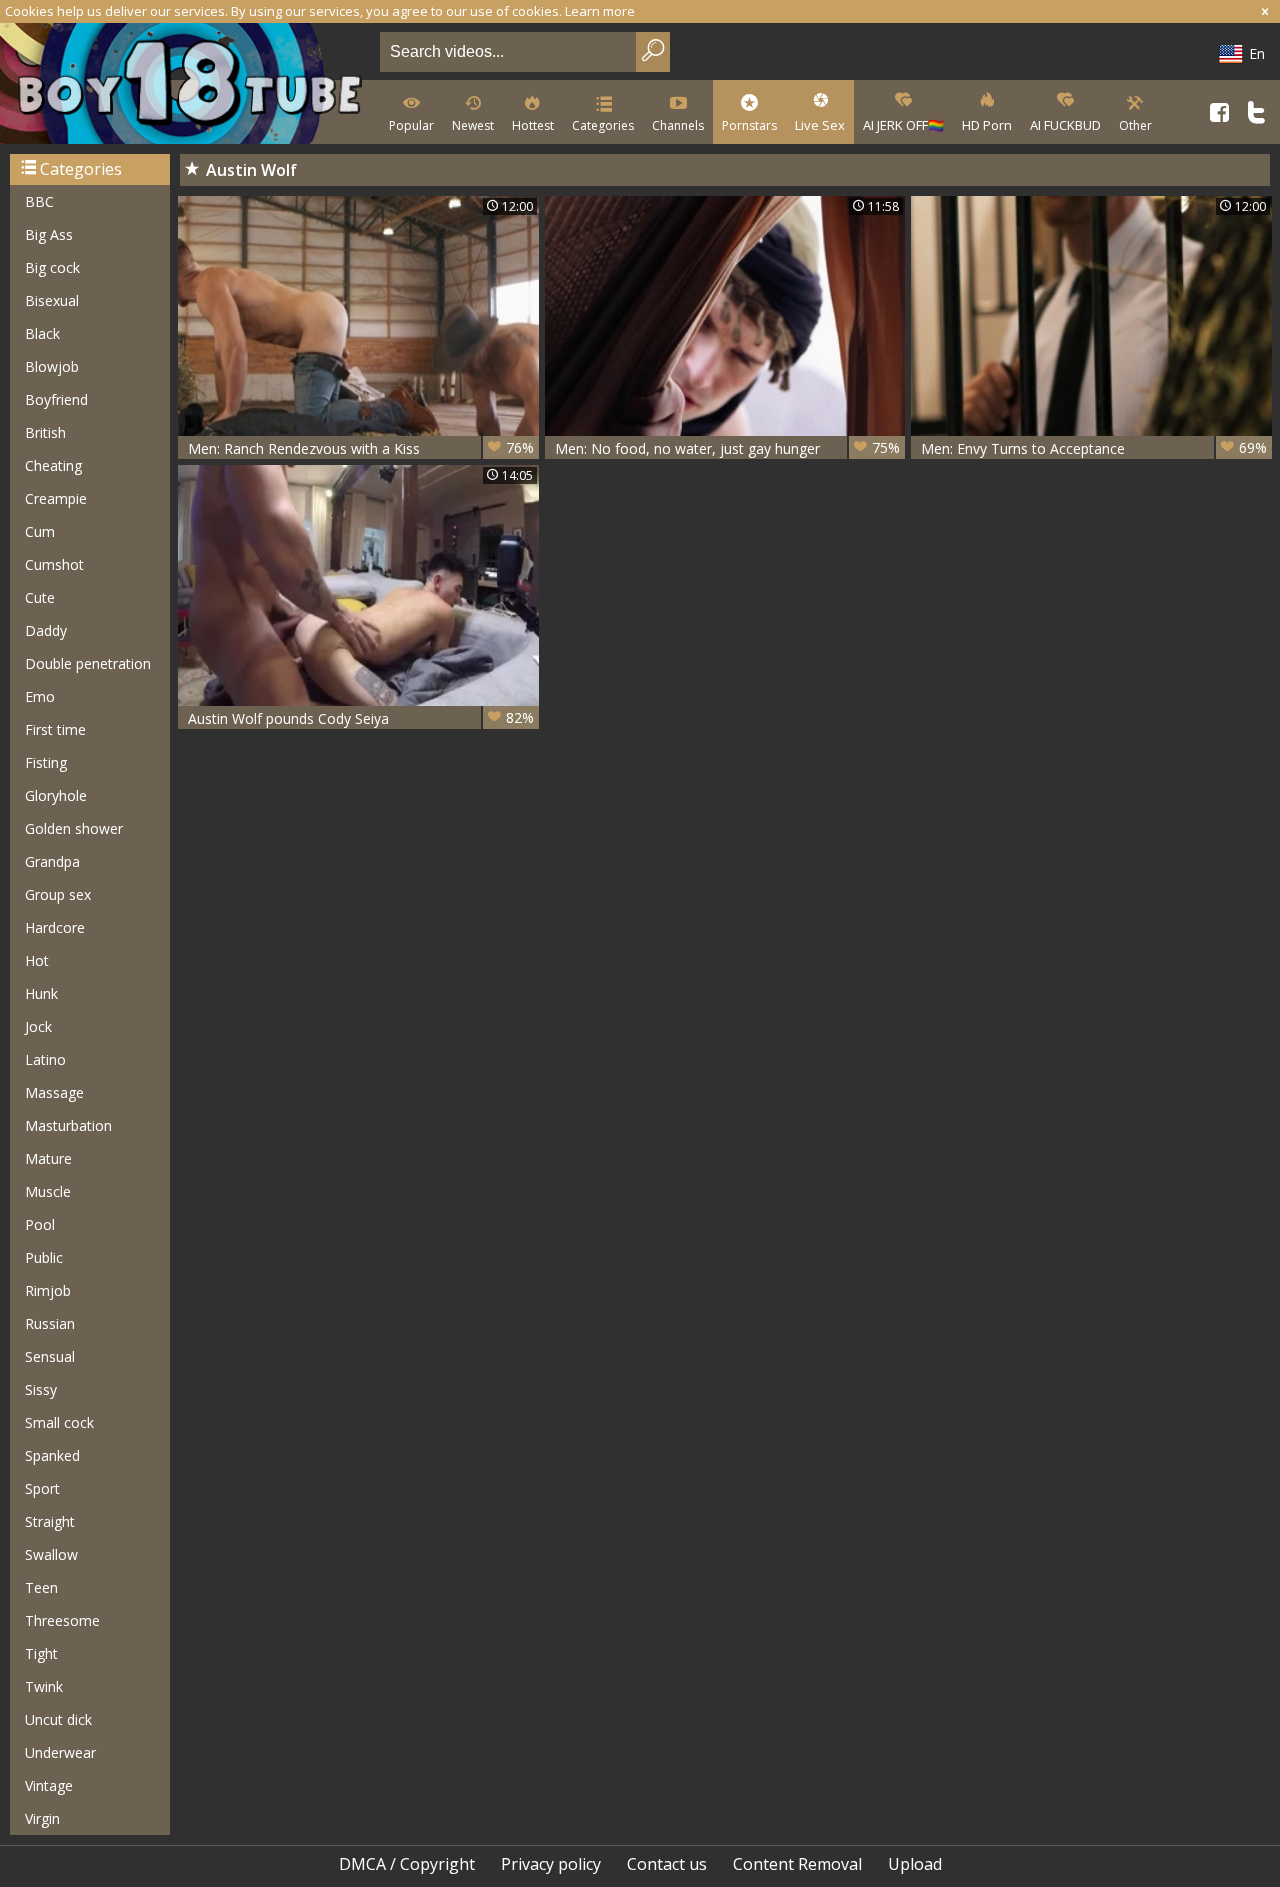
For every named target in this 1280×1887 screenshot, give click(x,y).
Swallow (51, 1554)
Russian (50, 1323)
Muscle (48, 1191)
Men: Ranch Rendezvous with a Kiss (361, 448)
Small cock (59, 1422)
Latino (45, 1059)
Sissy (41, 1389)
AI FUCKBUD (1065, 125)
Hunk (41, 993)
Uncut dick (58, 1719)
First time (55, 729)
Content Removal (797, 1864)
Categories (603, 125)
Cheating (53, 465)
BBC (39, 201)
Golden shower (74, 828)
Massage (54, 1092)
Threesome (62, 1620)
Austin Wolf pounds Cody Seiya (361, 718)
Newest (473, 125)
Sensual (50, 1356)
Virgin (42, 1818)
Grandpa (52, 861)
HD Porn (987, 125)
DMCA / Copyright (407, 1864)
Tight (41, 1653)
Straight (50, 1521)
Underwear (60, 1752)
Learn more (600, 11)
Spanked (52, 1455)
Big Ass (49, 234)
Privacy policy (551, 1864)
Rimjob (48, 1290)
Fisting (46, 762)
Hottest (533, 125)
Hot (37, 960)
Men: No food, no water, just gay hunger (728, 448)
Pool (40, 1224)
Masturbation (68, 1125)
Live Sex (820, 125)
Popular (411, 125)
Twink (44, 1686)
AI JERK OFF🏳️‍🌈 (903, 125)
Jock (38, 1026)
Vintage (49, 1785)
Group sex (58, 894)
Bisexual (52, 300)
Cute (40, 597)
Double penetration (88, 663)
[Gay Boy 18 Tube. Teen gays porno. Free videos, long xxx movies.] (186, 85)
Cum (40, 531)
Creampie (56, 498)
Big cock (52, 267)
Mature (48, 1158)
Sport (42, 1488)
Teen (41, 1587)
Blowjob (52, 366)
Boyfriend (56, 399)
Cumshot (54, 564)
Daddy (46, 630)
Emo (40, 696)
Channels (678, 125)
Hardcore (55, 927)
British (45, 432)
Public (44, 1257)
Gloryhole (56, 795)
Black (42, 333)
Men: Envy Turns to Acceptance (1094, 448)
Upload (915, 1864)
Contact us (667, 1864)
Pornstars (749, 125)
